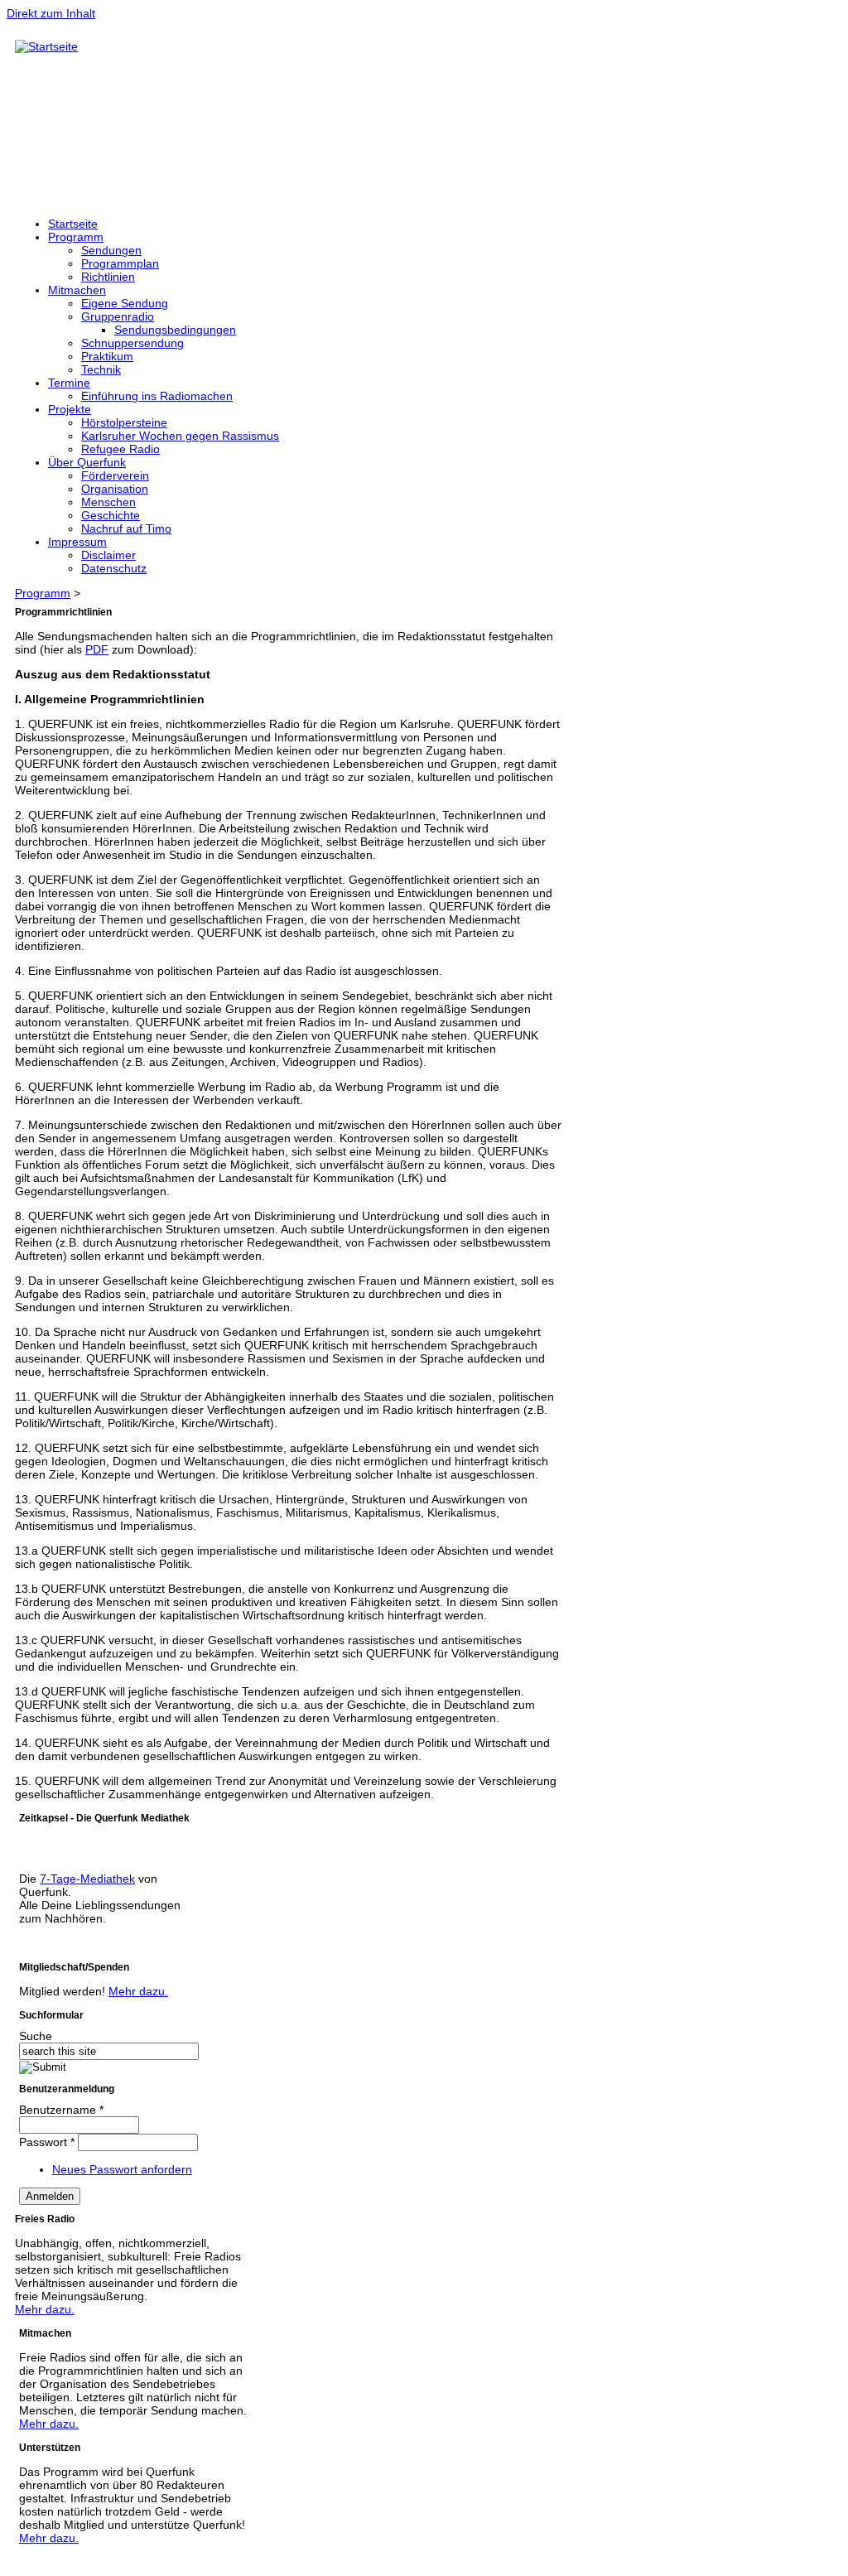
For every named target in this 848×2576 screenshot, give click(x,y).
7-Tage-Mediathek (87, 1879)
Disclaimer (108, 555)
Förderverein (115, 475)
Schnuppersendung (132, 343)
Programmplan (120, 263)
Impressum (77, 542)
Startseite (73, 224)
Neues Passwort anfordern (122, 2169)
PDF (97, 649)
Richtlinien (108, 277)
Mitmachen (77, 290)
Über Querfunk (87, 462)
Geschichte (111, 515)
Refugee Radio (120, 449)
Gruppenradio (118, 316)
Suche (36, 2036)
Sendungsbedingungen (175, 330)
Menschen (108, 502)
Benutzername (61, 2110)
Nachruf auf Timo (126, 528)
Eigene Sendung (125, 303)
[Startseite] (46, 46)
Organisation (115, 489)
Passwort (47, 2142)
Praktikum (107, 356)
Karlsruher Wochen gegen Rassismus (180, 436)
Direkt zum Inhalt (51, 13)
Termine (69, 383)
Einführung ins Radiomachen (157, 396)
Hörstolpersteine (124, 422)
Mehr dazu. (138, 1991)
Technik (101, 369)
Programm (76, 237)
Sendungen (111, 250)
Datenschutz (114, 568)
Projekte (70, 409)
